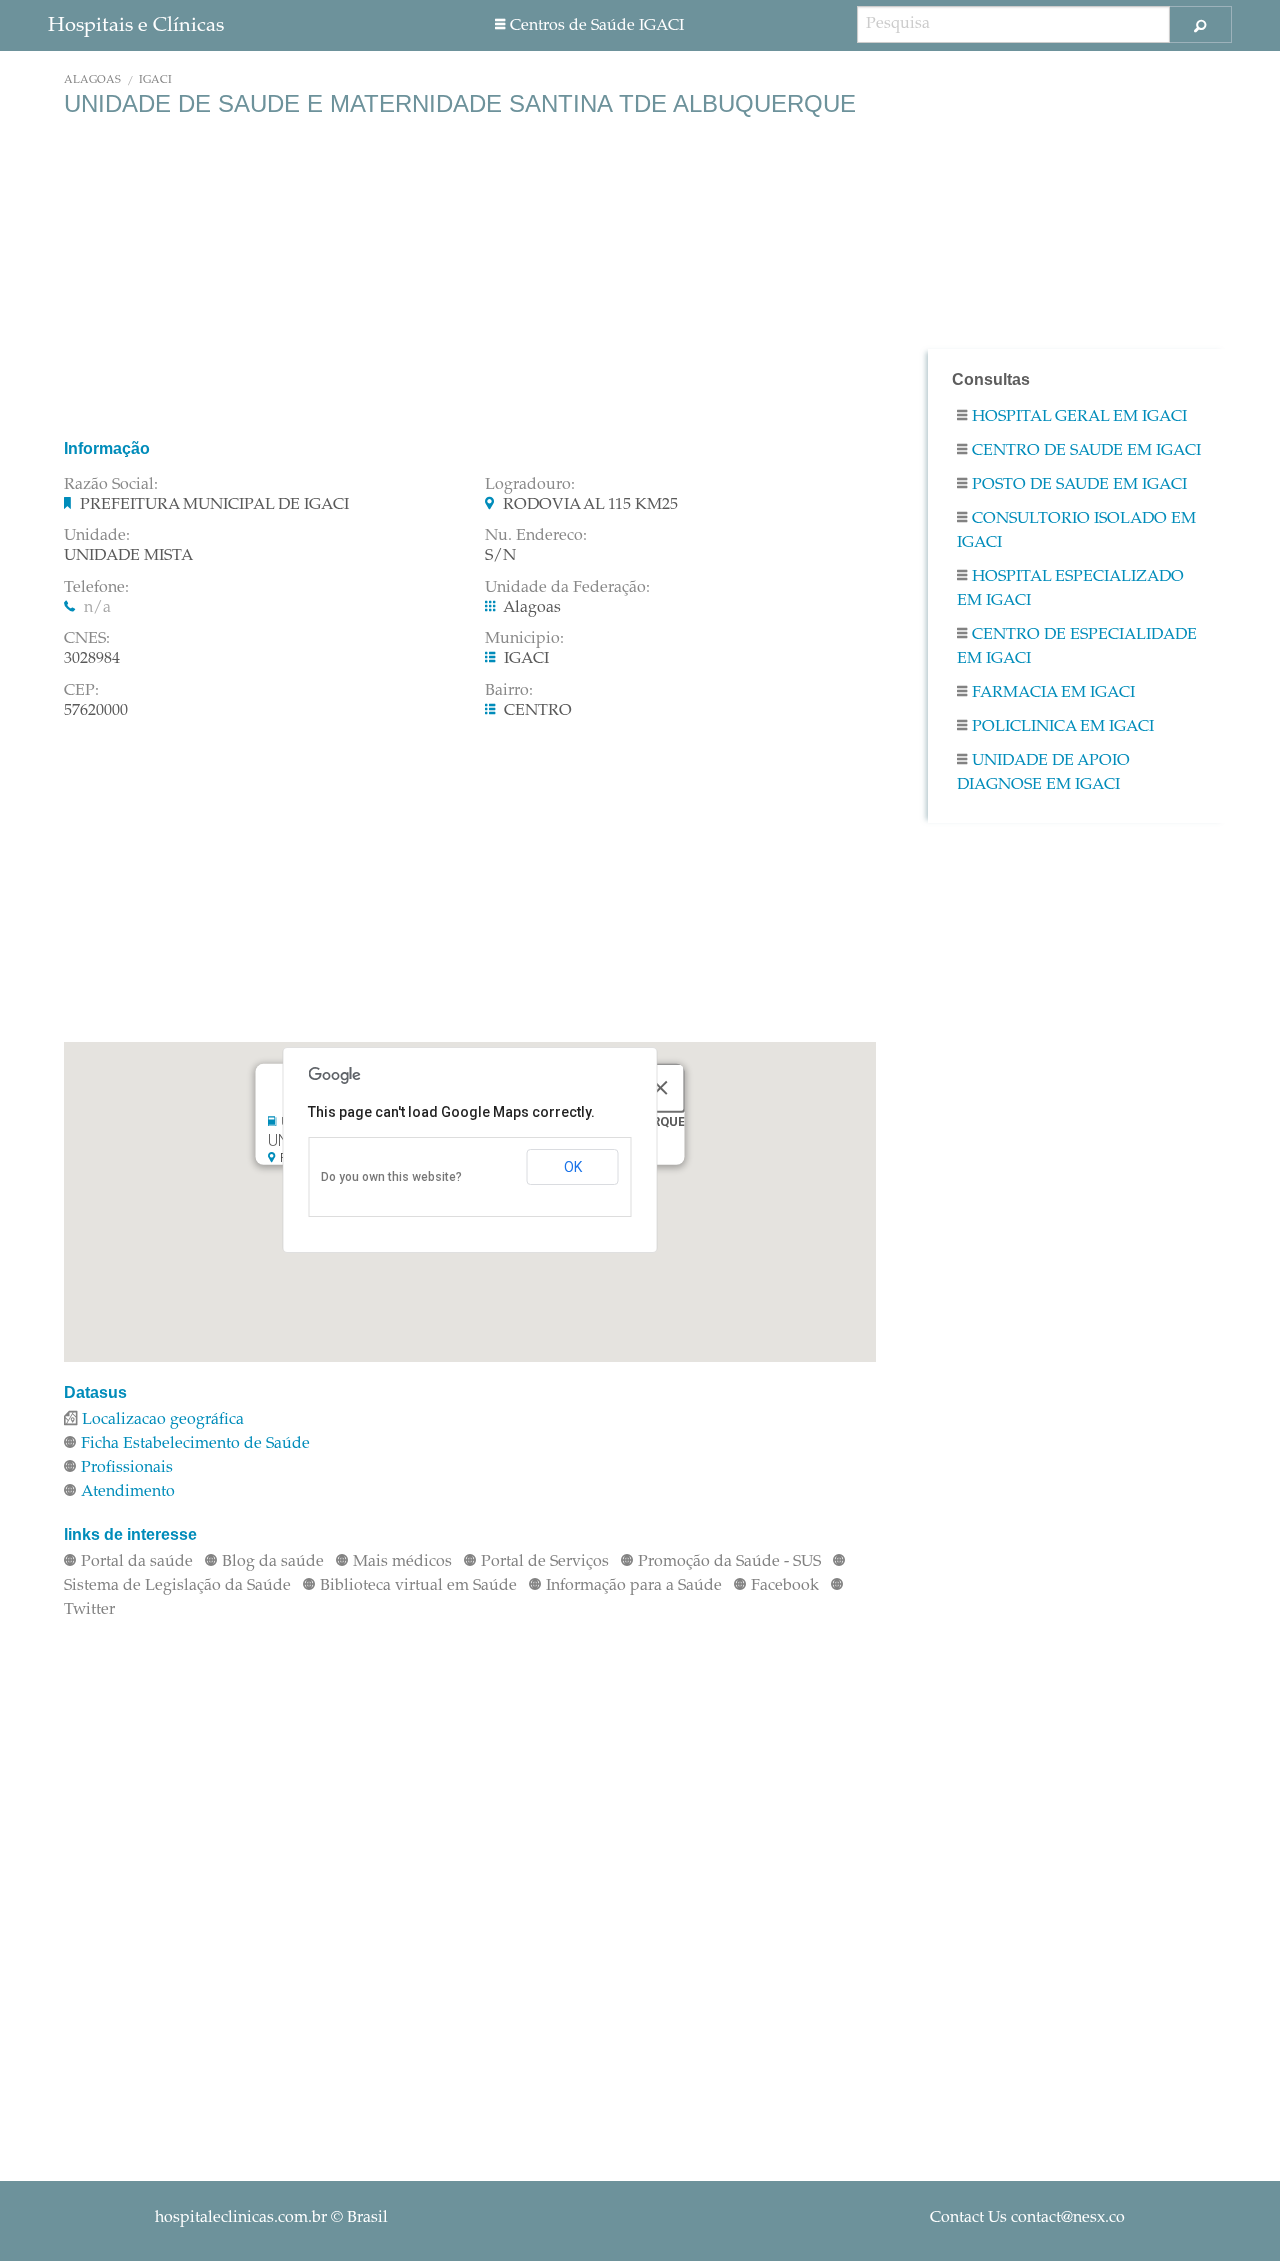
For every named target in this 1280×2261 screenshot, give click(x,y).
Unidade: (97, 536)
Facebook (785, 1586)
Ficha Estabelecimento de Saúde (195, 1444)
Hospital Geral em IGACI (1079, 417)
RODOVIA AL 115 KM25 (590, 505)
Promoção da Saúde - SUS (729, 1562)
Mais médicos (402, 1562)
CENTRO (538, 711)
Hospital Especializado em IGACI (1070, 589)
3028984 (92, 659)
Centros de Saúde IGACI (597, 26)
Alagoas (92, 80)
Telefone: (96, 588)
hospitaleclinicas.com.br (241, 2218)
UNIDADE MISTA (128, 556)
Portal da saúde (137, 1562)
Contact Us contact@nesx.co (1027, 2218)
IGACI (155, 80)
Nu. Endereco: (536, 536)
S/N (500, 556)
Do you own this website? (391, 1177)
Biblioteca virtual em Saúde (418, 1586)
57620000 (96, 711)
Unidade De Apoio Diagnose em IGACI (1043, 773)
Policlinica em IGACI (1063, 727)
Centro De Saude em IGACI (1086, 451)
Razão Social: (111, 485)
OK (573, 1167)
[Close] (660, 1087)
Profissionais (127, 1468)
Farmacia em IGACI (1053, 693)
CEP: (81, 691)
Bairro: (509, 691)
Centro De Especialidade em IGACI (1077, 647)
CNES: (87, 639)
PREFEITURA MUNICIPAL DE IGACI (214, 505)
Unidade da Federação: (567, 588)
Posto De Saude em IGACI (1079, 485)
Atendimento (128, 1492)
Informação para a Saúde (634, 1586)
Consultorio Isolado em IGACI (1076, 531)
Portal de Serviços (545, 1562)
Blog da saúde (273, 1562)
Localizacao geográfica (163, 1420)
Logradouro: (530, 485)
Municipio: (524, 639)
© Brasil (271, 2218)
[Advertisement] (470, 278)
